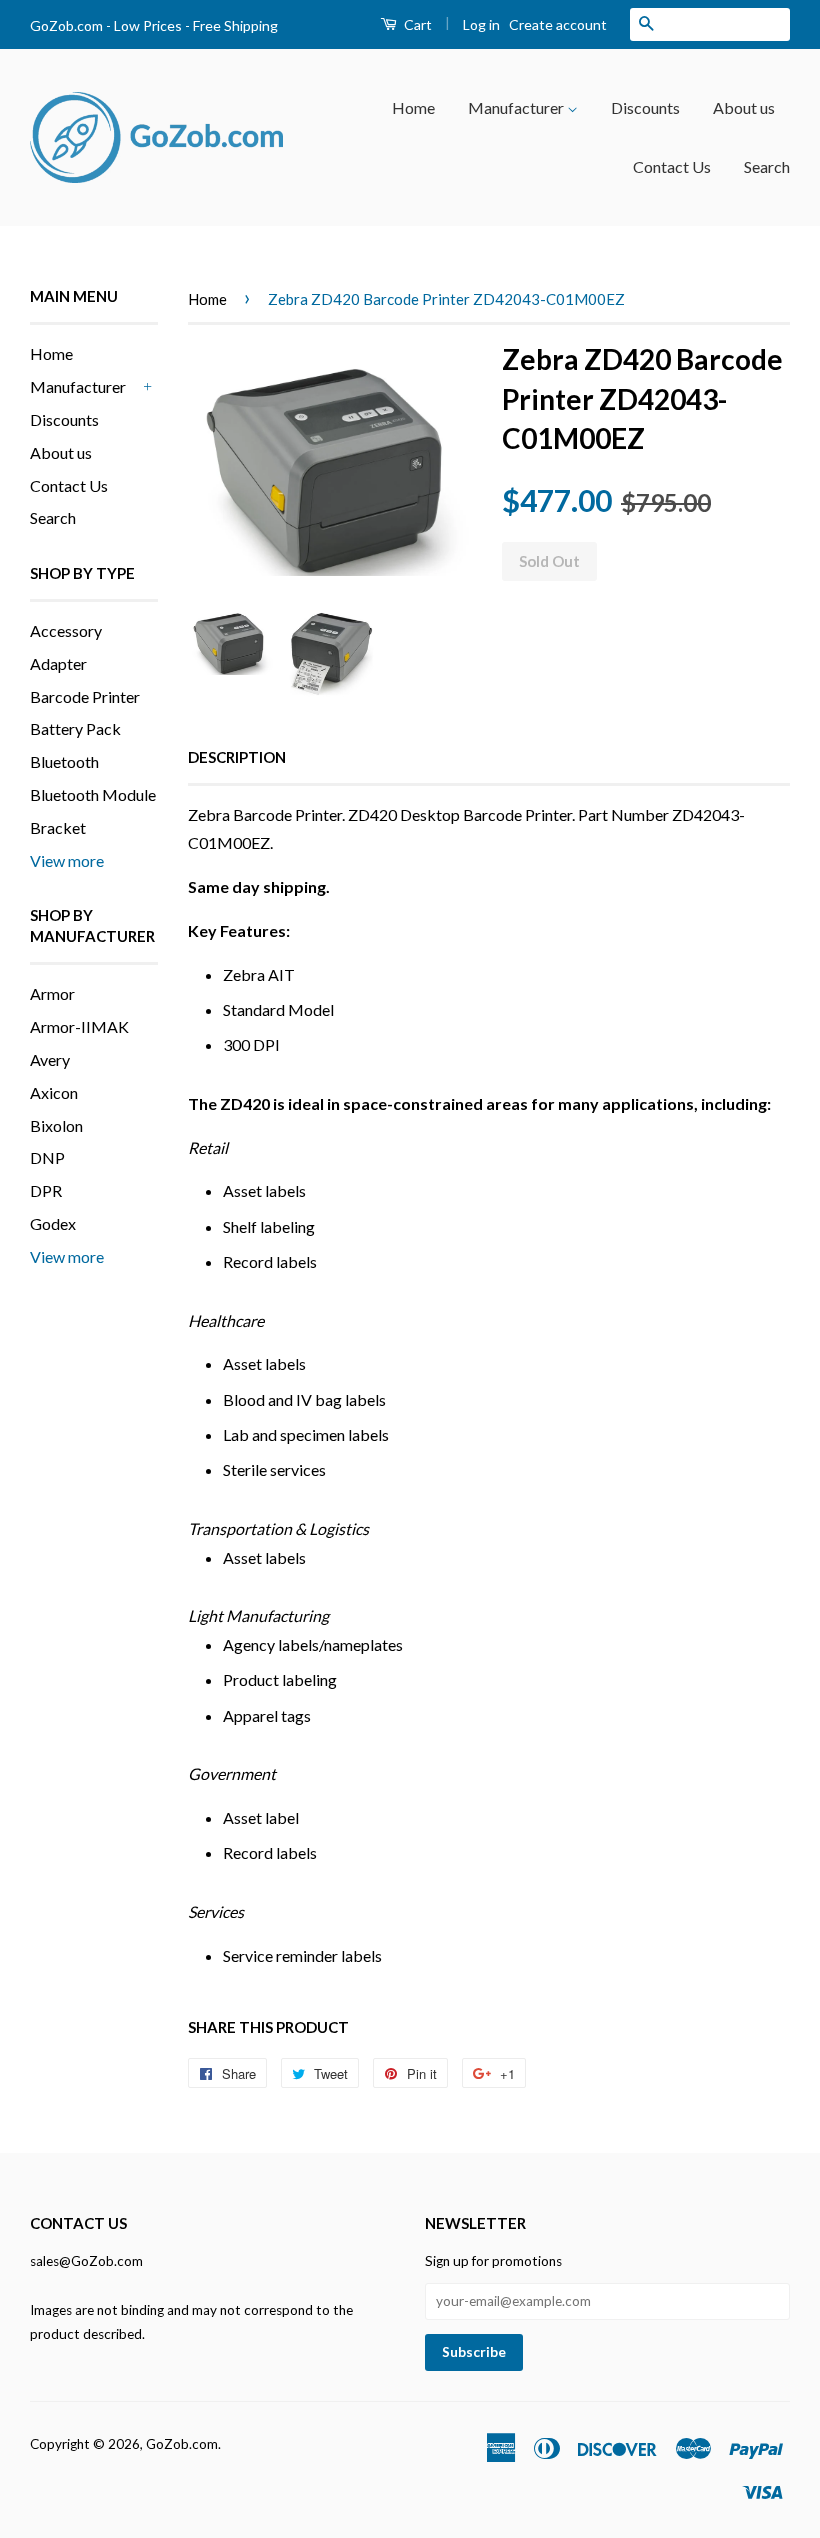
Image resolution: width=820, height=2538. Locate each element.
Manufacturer (517, 107)
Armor (52, 993)
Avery (50, 1059)
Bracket (58, 827)
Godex (53, 1223)
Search (767, 166)
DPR (46, 1190)
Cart (416, 24)
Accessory (66, 630)
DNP (47, 1157)
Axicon (54, 1092)
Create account (558, 24)
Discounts (645, 107)
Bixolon (56, 1125)
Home (413, 107)
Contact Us (672, 166)
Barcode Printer (85, 696)
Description (237, 757)
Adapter (58, 663)
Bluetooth (64, 761)
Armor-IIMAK (79, 1026)
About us (744, 107)
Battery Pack (75, 728)
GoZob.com (182, 2444)
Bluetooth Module (93, 794)
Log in (481, 24)
